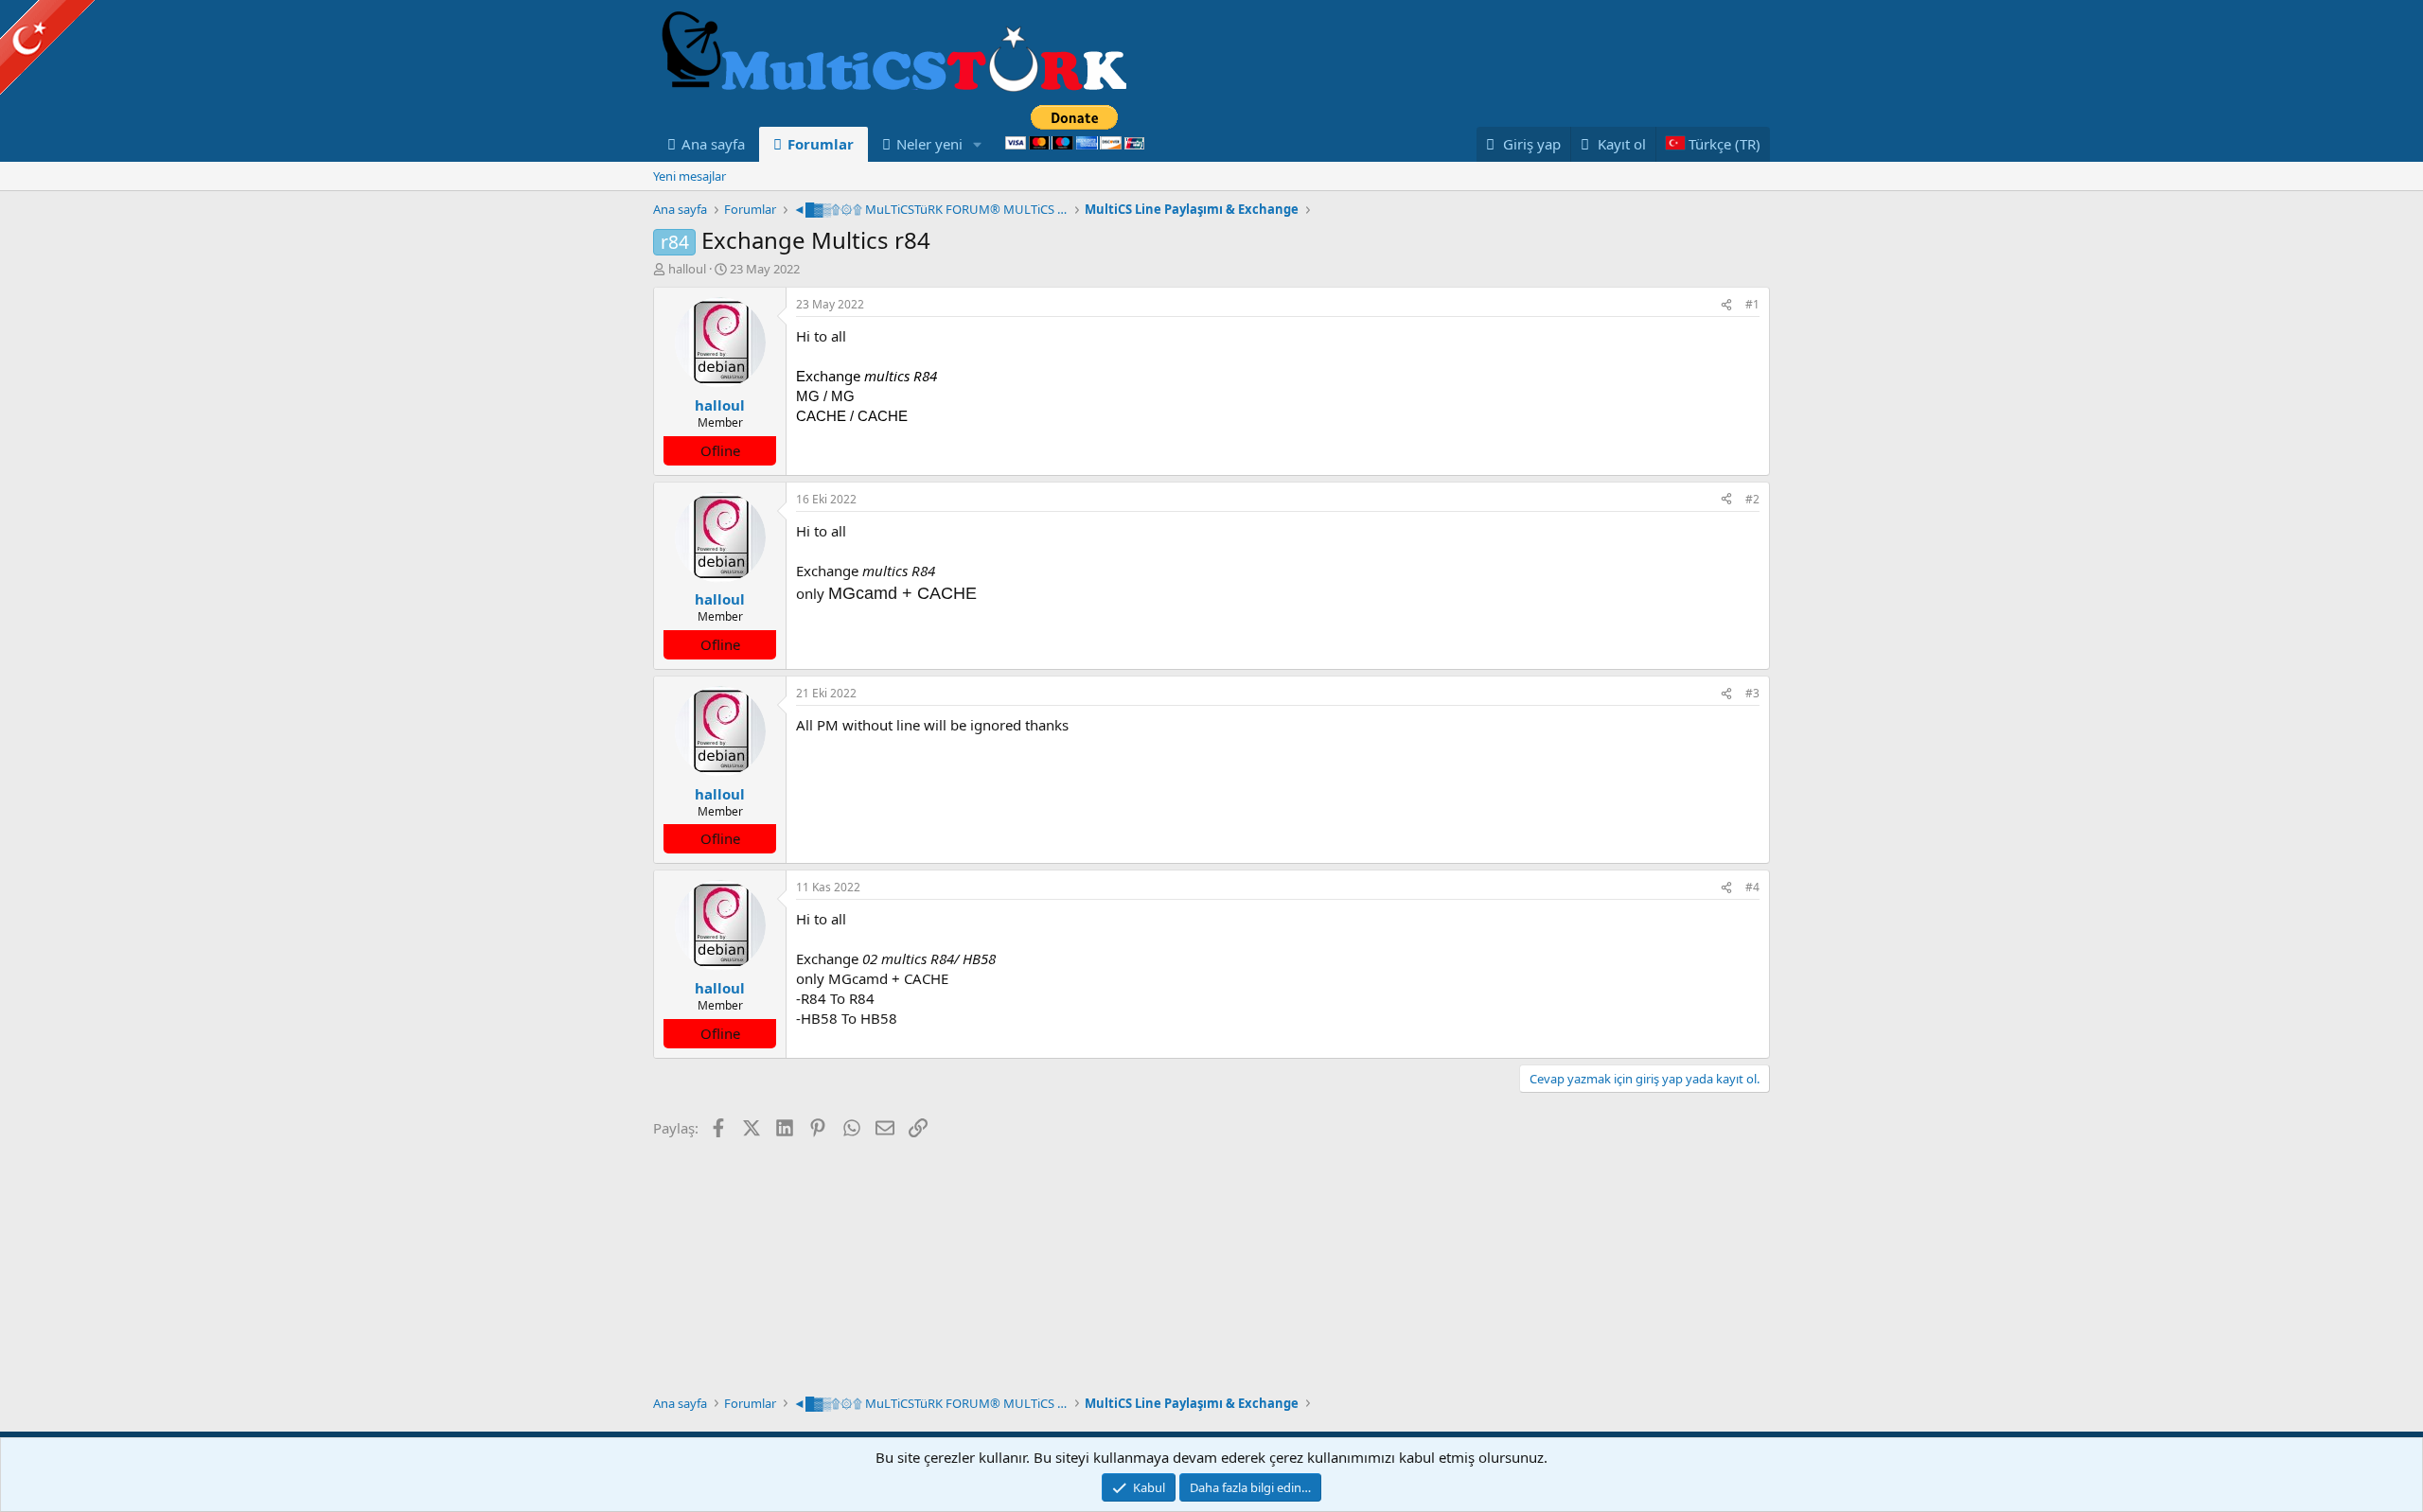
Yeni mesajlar (690, 176)
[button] (978, 144)
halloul (687, 269)
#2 (1752, 499)
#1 (1752, 304)
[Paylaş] (1726, 305)
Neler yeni (929, 144)
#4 (1752, 887)
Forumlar (821, 144)
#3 (1752, 693)
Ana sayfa (713, 144)
